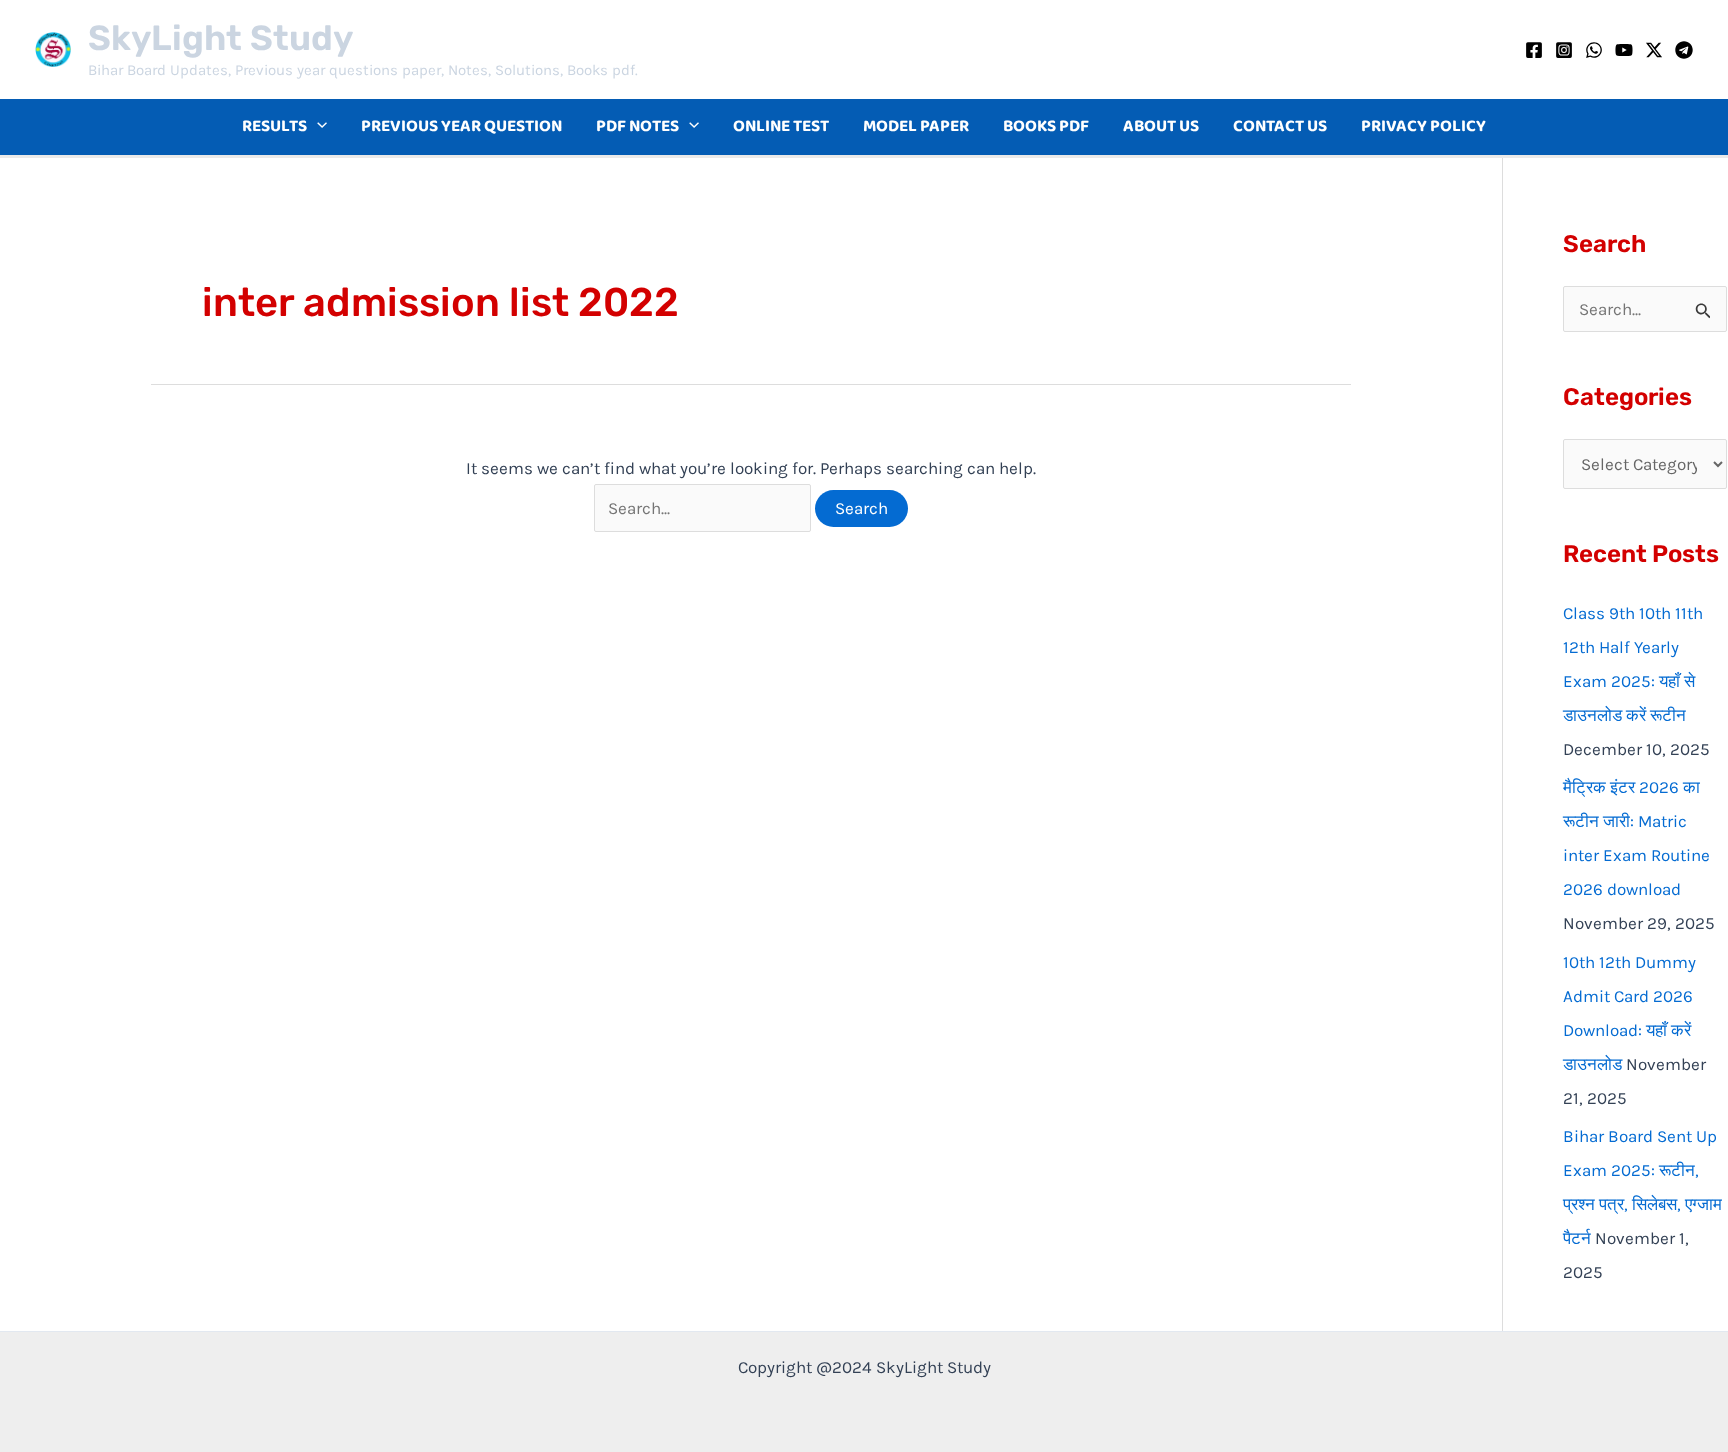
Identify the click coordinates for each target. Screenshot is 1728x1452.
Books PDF (1046, 126)
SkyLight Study (220, 38)
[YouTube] (1624, 50)
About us (1161, 126)
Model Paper (916, 126)
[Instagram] (1564, 50)
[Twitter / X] (1654, 50)
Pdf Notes (637, 126)
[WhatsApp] (1594, 50)
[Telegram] (1684, 50)
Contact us (1280, 126)
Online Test (781, 126)
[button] (317, 127)
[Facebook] (1534, 50)
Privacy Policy (1423, 126)
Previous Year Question (461, 126)
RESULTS (274, 126)
